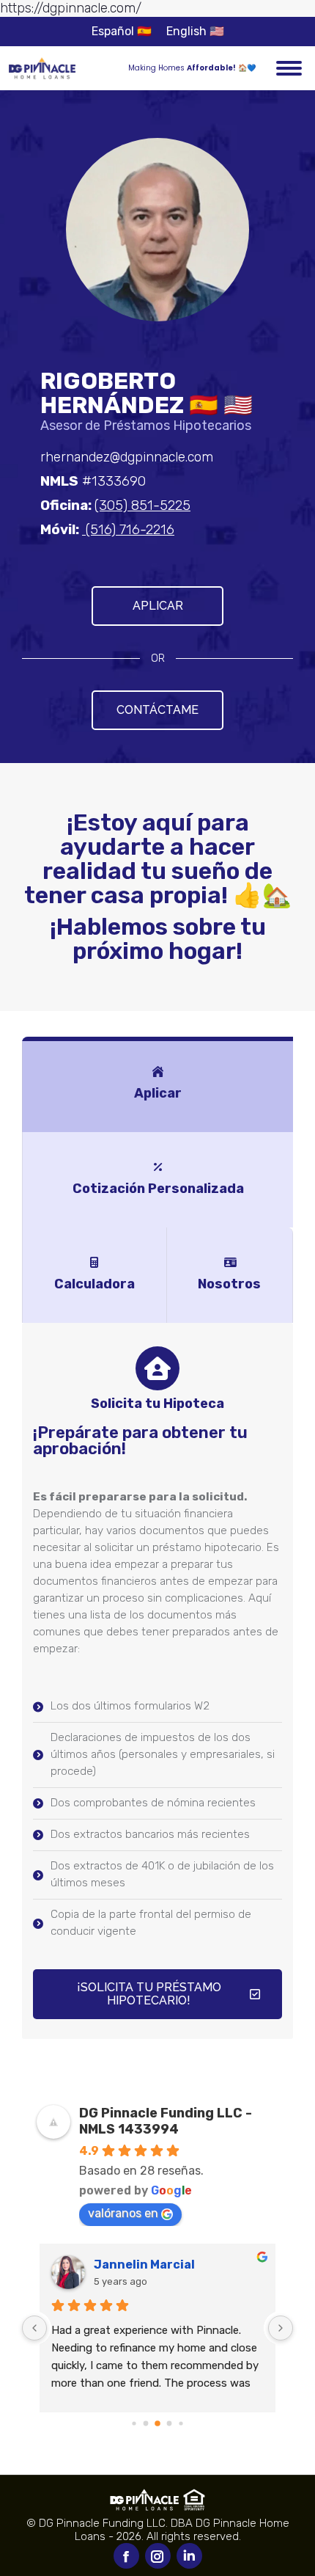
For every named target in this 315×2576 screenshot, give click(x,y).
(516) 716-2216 (128, 530)
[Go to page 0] (134, 2423)
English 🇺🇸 (195, 31)
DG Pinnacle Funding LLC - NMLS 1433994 (166, 2121)
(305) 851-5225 (142, 506)
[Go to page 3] (170, 2424)
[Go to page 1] (146, 2424)
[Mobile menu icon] (289, 68)
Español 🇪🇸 (122, 31)
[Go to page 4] (181, 2423)
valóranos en (123, 2213)
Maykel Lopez (134, 2265)
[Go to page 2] (157, 2423)
